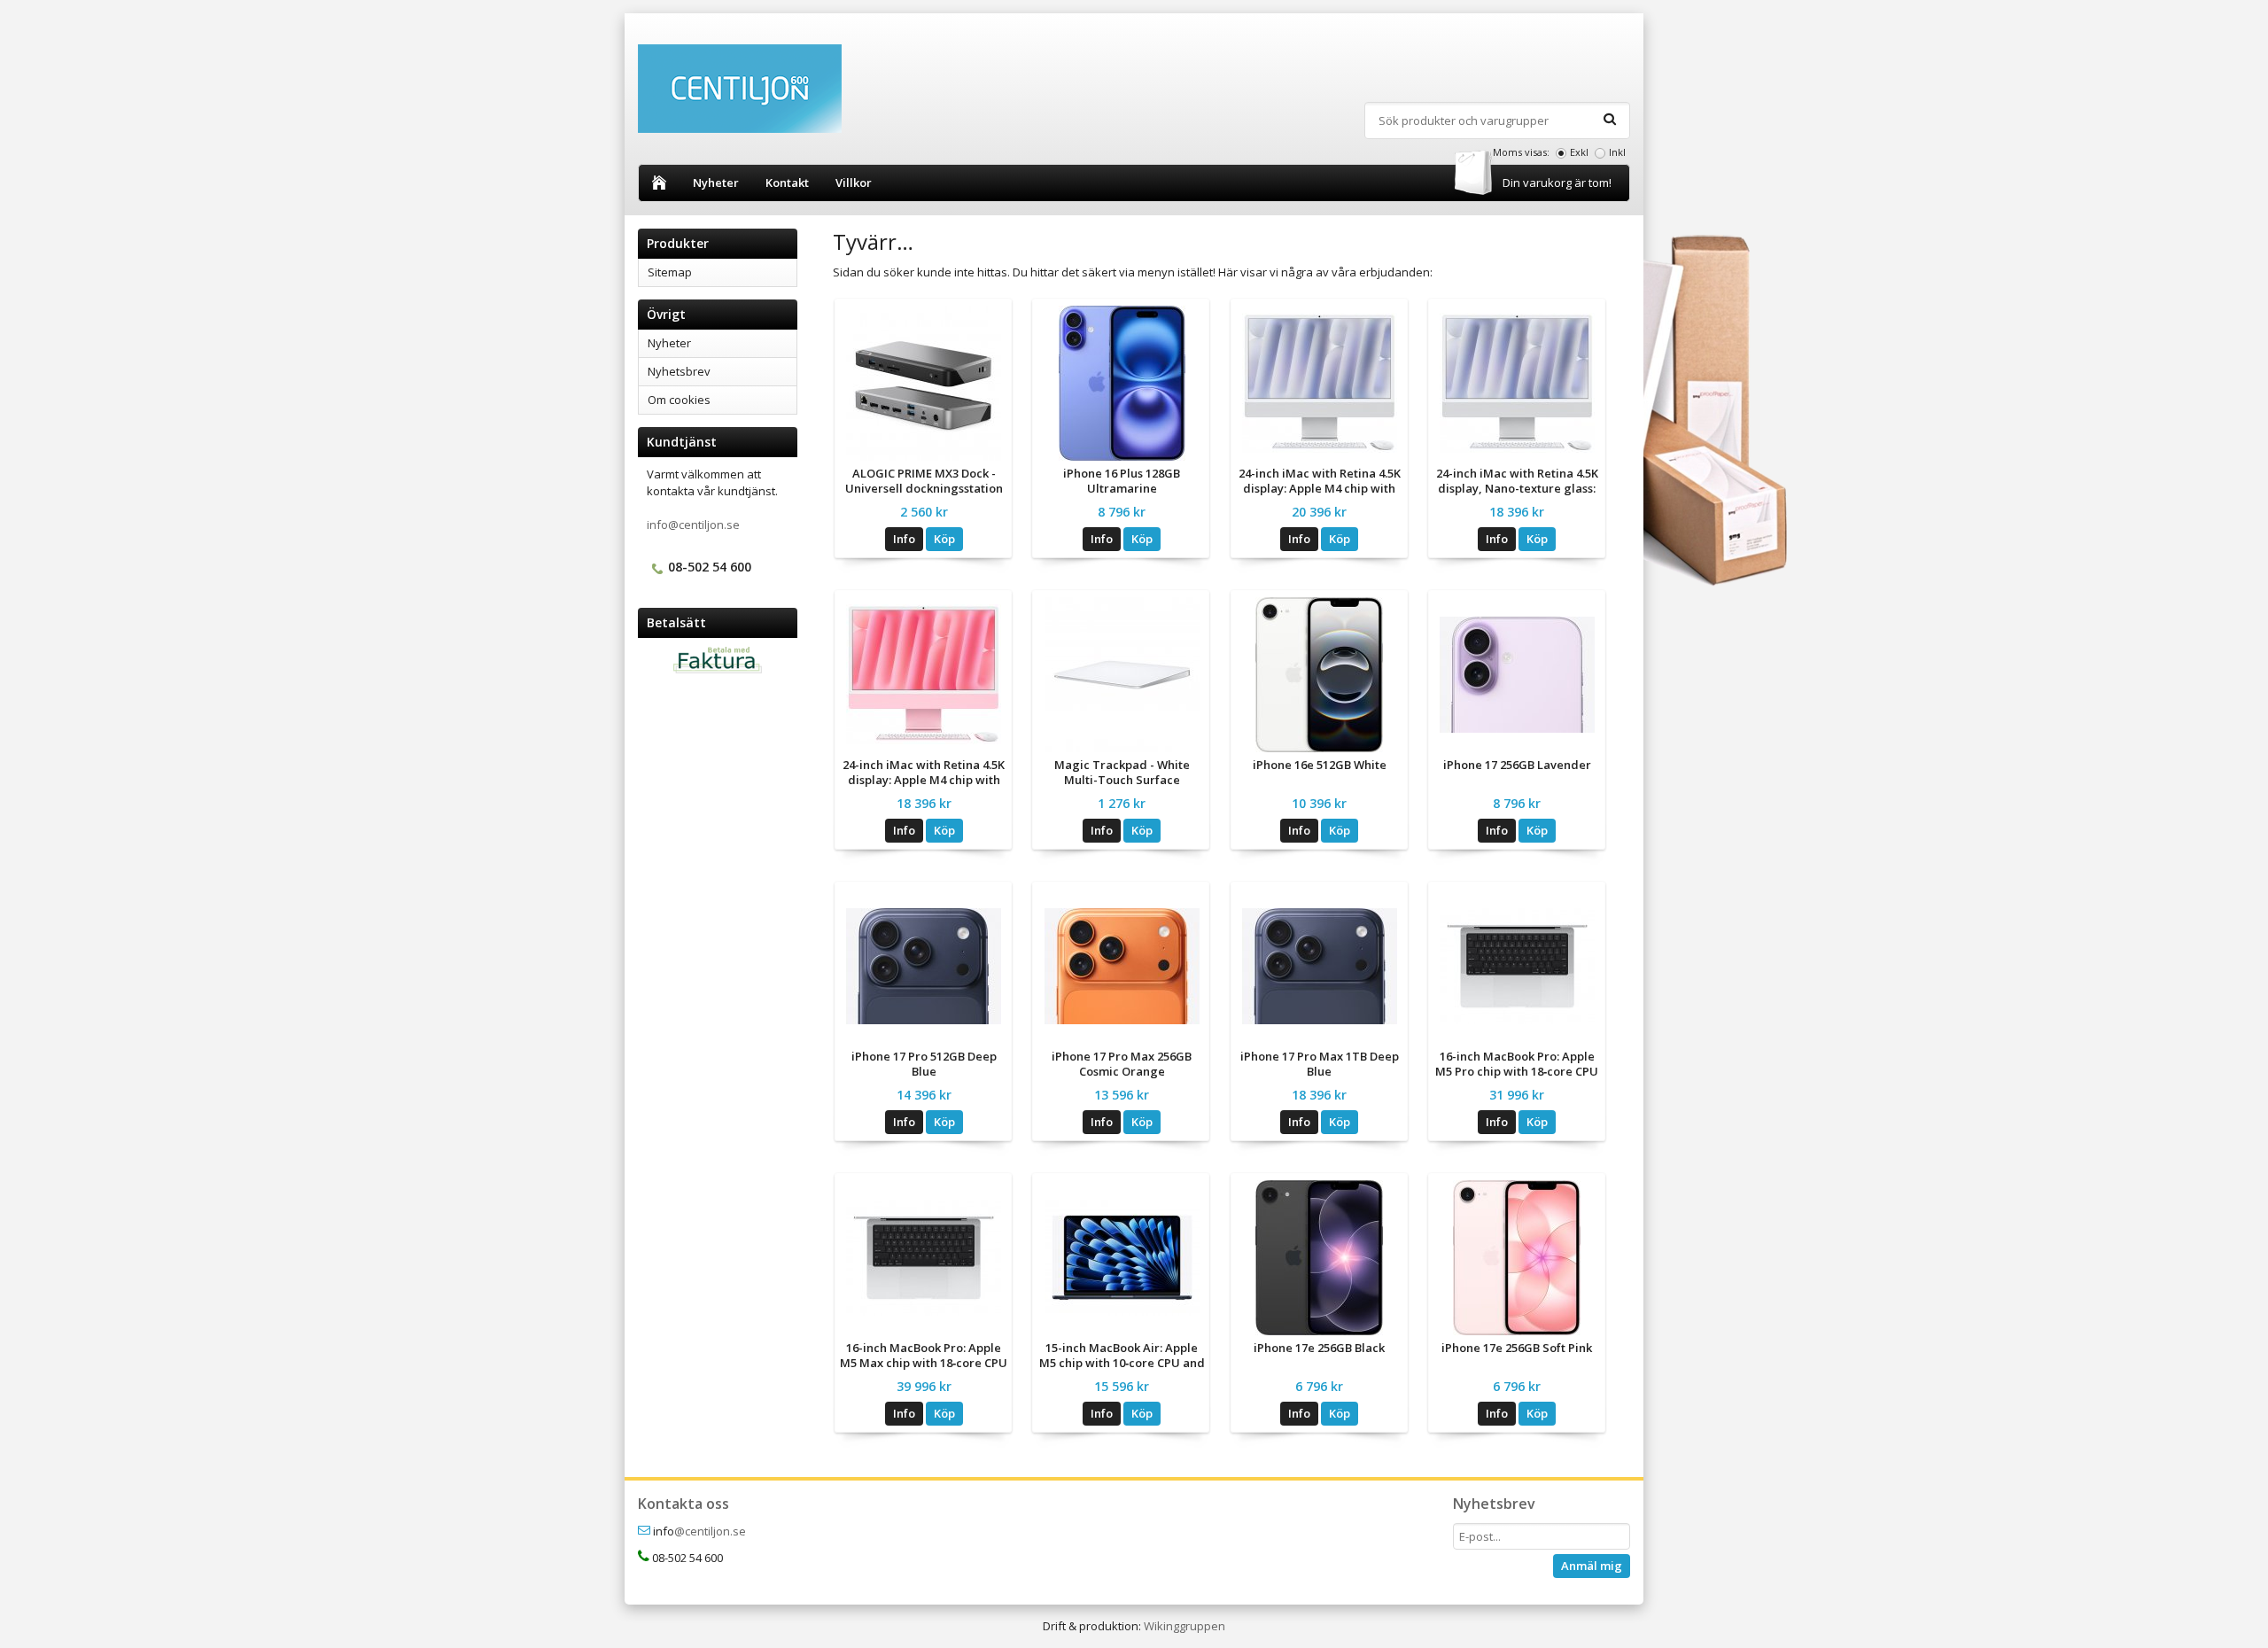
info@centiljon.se (693, 525)
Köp (944, 539)
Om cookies (679, 400)
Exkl (1579, 152)
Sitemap (670, 272)
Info (904, 539)
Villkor (854, 183)
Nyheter (716, 183)
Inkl (1617, 152)
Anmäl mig (1592, 1566)
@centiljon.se (710, 1531)
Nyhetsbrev (679, 371)
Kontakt (787, 183)
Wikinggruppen (1184, 1626)
